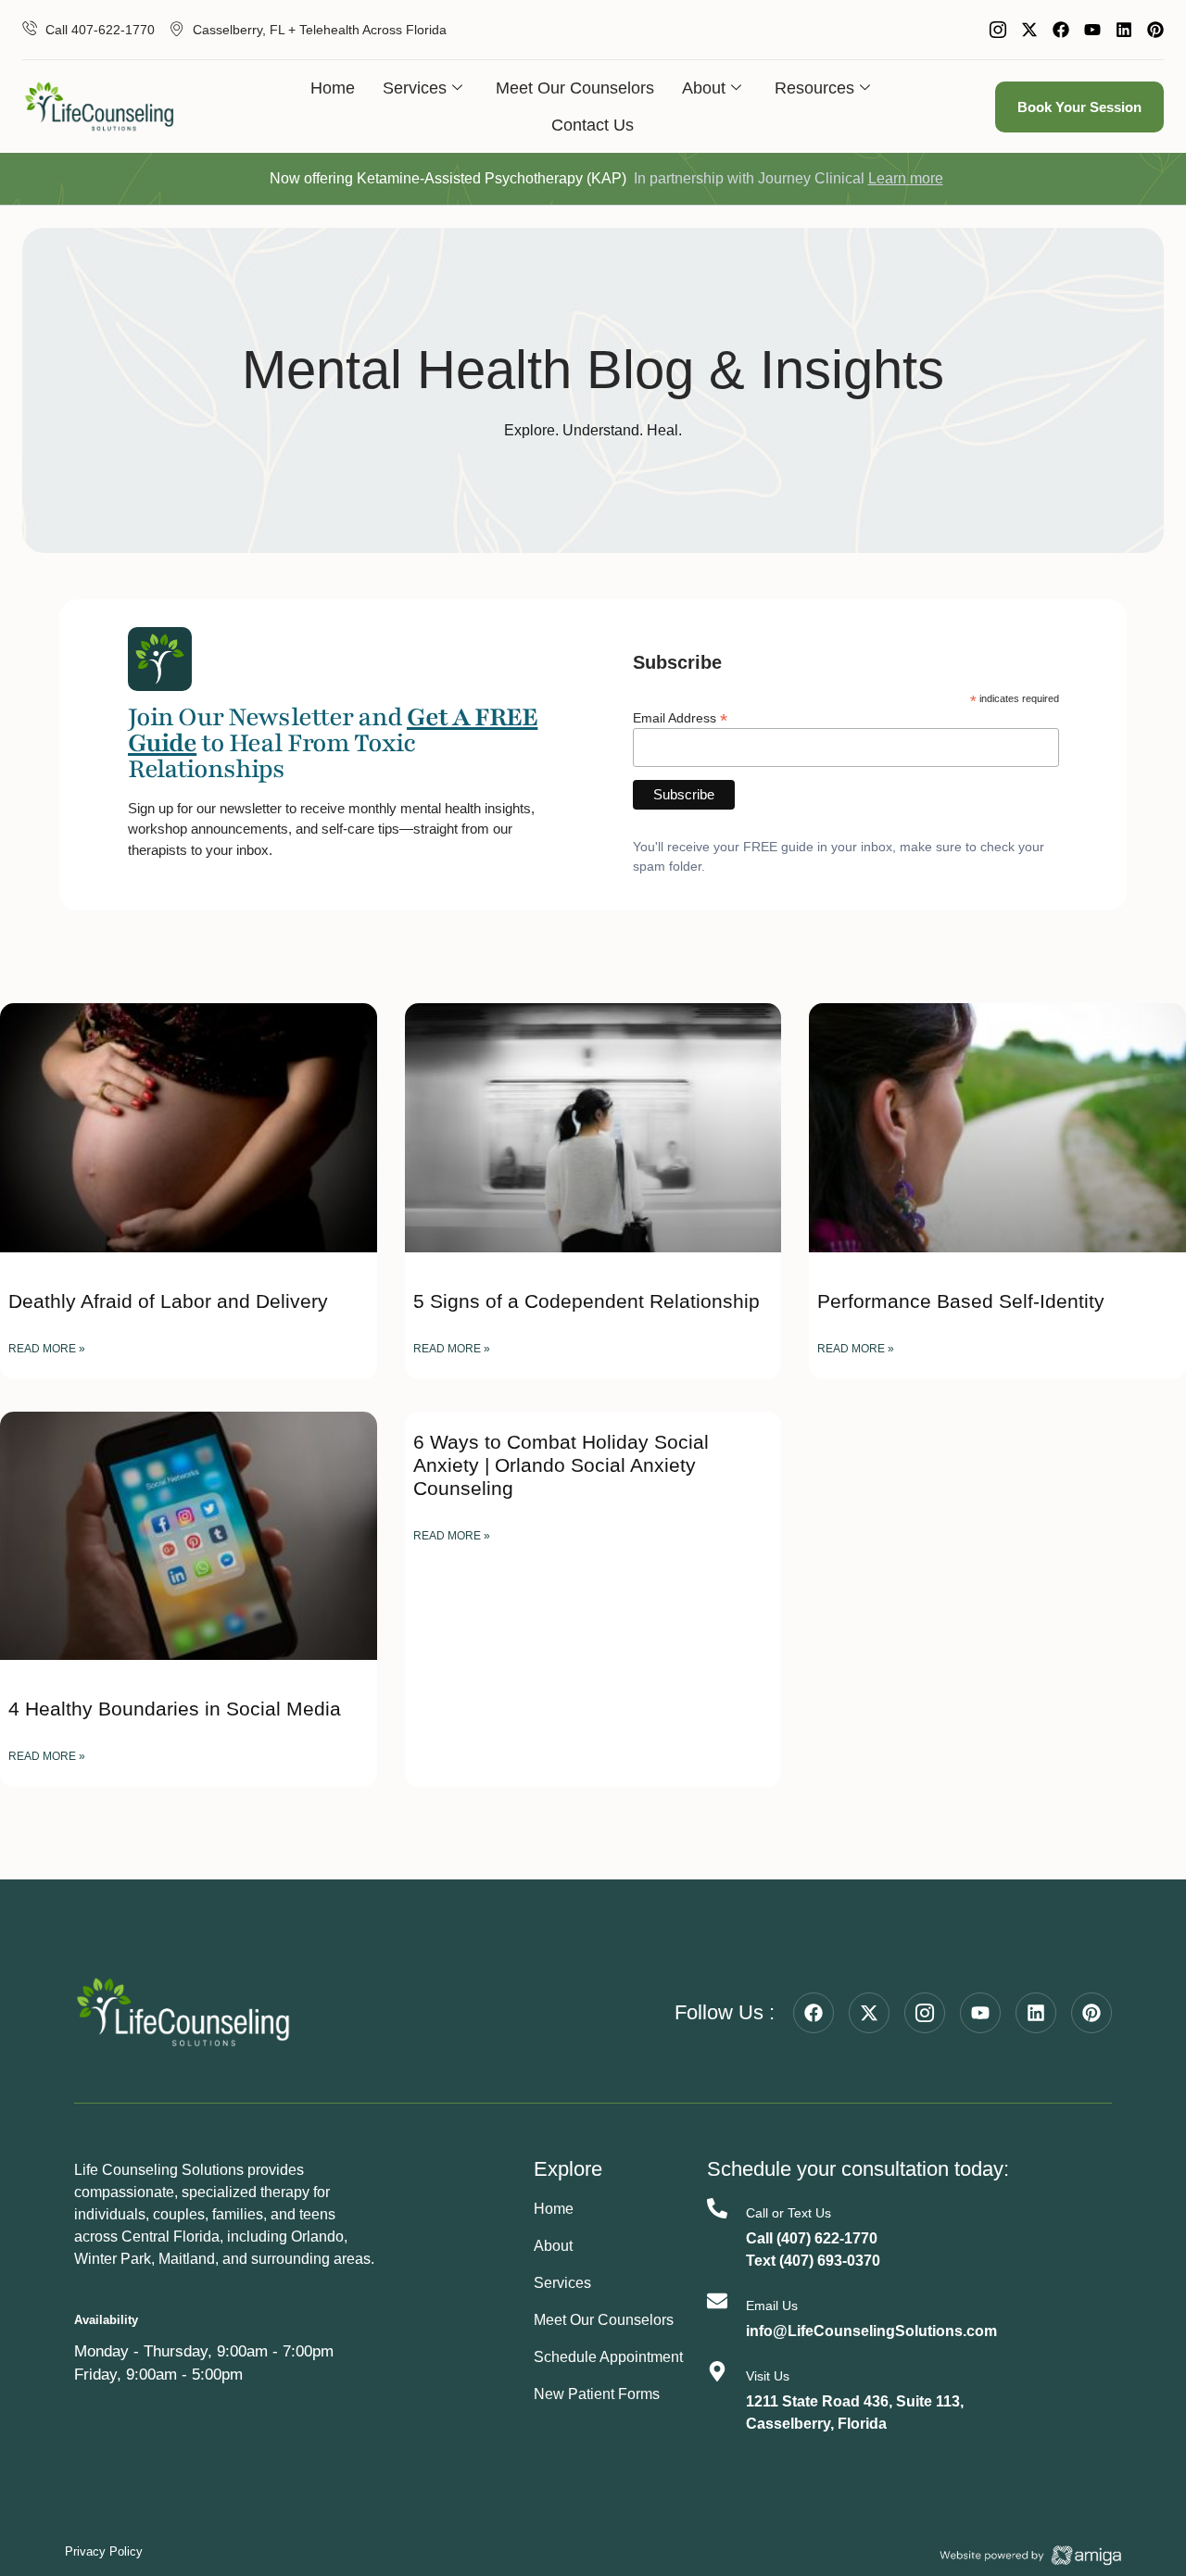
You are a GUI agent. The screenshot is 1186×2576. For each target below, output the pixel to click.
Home (333, 88)
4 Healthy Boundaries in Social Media (175, 1709)
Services (415, 88)
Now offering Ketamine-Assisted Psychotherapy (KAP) (448, 178)
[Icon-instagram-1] (998, 30)
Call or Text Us (789, 2213)
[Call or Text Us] (717, 2208)
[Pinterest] (1155, 30)
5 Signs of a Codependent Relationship (587, 1301)
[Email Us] (717, 2301)
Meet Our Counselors (575, 88)
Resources (814, 88)
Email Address (680, 717)
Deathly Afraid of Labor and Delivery (168, 1301)
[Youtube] (1092, 30)
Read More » (47, 1349)
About (704, 88)
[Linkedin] (1124, 30)
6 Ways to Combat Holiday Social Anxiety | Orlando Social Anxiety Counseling (561, 1465)
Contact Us (593, 125)
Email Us (772, 2306)
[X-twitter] (1029, 30)
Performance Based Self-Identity (961, 1301)
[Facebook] (1061, 30)
